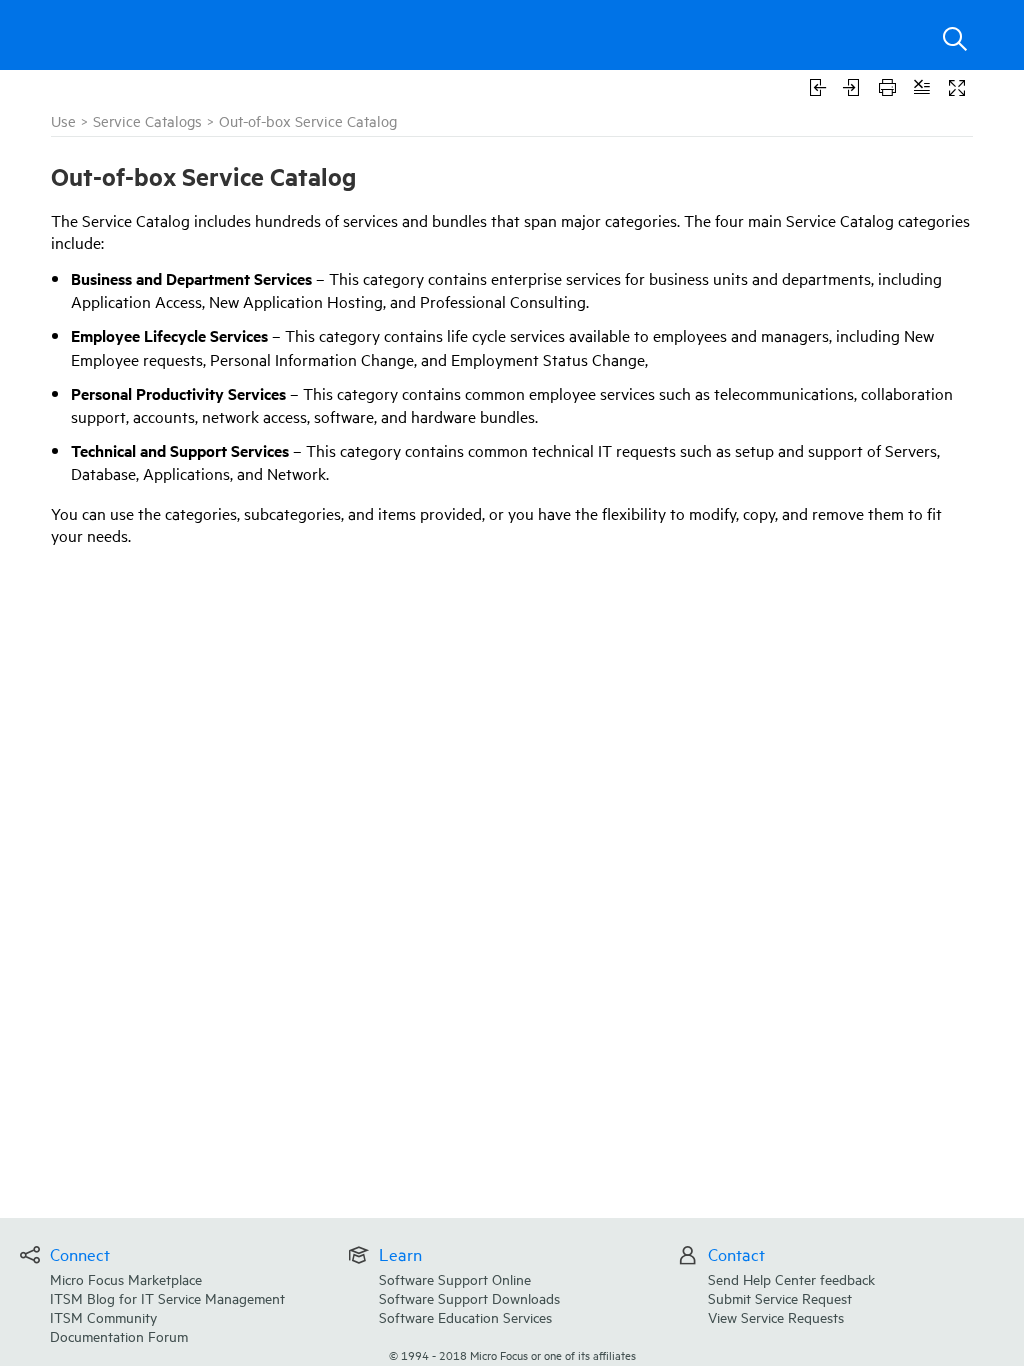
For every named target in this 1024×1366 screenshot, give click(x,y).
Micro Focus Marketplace (126, 1278)
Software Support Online (455, 1278)
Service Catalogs (147, 120)
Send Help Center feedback (791, 1278)
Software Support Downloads (469, 1297)
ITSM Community (103, 1316)
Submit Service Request (780, 1297)
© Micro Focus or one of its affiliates (512, 1354)
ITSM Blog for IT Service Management (167, 1297)
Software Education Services (465, 1316)
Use (63, 120)
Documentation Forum (119, 1335)
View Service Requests (776, 1316)
